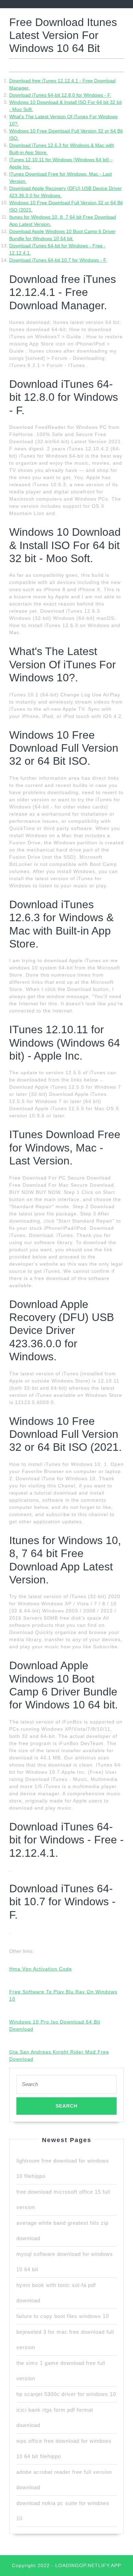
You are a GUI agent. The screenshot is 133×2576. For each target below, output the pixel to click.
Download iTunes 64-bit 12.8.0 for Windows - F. (60, 95)
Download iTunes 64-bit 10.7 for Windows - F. (58, 260)
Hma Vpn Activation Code (41, 1969)
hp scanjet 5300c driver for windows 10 (66, 2394)
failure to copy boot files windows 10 (63, 2316)
